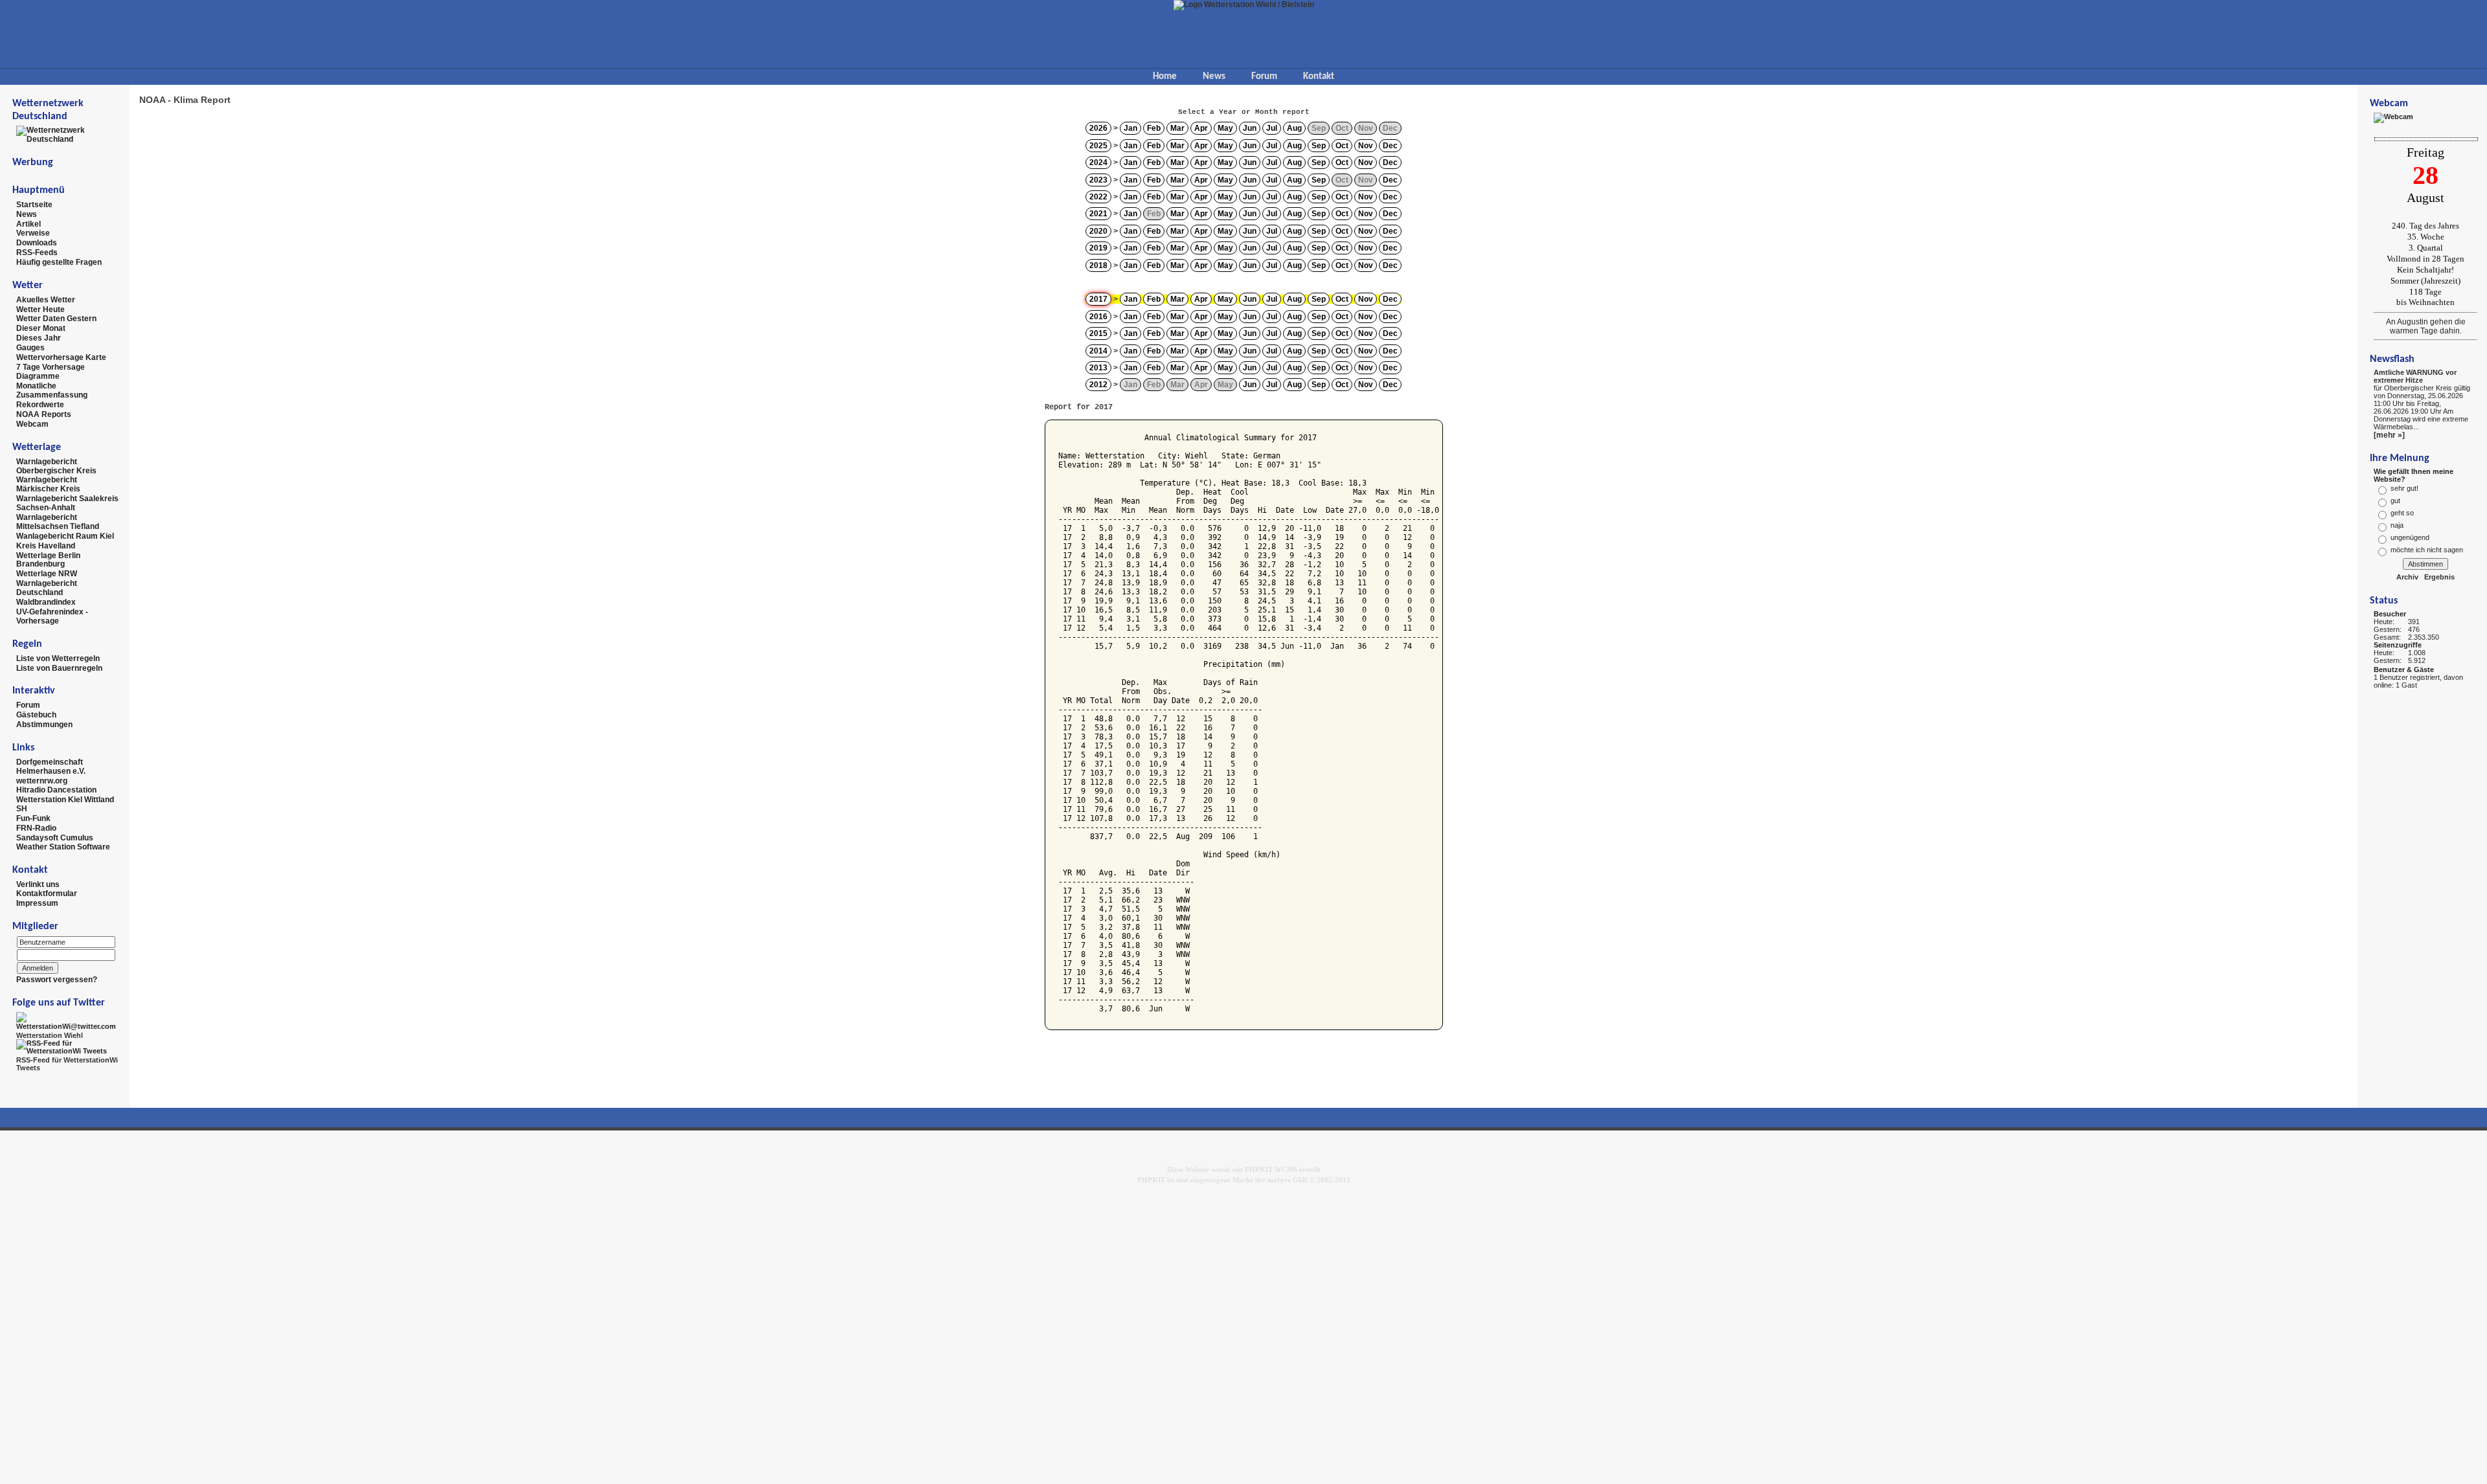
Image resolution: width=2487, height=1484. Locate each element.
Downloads (37, 243)
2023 (1098, 180)
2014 (1098, 351)
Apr (1201, 128)
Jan (1130, 128)
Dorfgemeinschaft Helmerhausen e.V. (51, 767)
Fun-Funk (33, 818)
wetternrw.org (42, 780)
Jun (1250, 128)
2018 (1098, 265)
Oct (1342, 146)
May (1225, 128)
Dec (1390, 146)
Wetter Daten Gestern (56, 319)
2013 (1098, 368)
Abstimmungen (44, 725)
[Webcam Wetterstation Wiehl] (2393, 117)
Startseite (34, 205)
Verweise (33, 233)
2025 (1098, 146)
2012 (1098, 385)
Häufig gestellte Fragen (59, 262)
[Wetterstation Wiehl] (68, 1020)
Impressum (37, 903)
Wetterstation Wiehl (50, 1035)
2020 (1098, 231)
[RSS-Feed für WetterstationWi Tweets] (68, 1046)
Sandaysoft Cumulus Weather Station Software (63, 842)
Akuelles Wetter (46, 300)
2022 (1098, 197)
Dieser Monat (41, 328)
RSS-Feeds (37, 253)
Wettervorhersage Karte (61, 357)
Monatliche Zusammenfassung (52, 390)
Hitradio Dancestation (56, 790)
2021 (1098, 214)
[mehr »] (2389, 435)
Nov (1366, 146)
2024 (1098, 163)
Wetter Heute (40, 309)
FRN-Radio (36, 828)
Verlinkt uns (38, 884)
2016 (1098, 317)
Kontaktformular (47, 894)
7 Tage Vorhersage (51, 366)
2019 (1098, 248)
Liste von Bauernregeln (59, 668)
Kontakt (1319, 77)
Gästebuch (36, 715)
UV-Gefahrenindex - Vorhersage (52, 616)
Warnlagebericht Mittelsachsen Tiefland (58, 522)
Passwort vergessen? (57, 980)
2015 (1098, 333)
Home (1165, 77)
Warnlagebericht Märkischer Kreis (48, 484)
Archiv (2407, 577)
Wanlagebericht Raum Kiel (65, 536)
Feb (1154, 128)
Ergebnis (2439, 577)
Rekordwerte (40, 405)
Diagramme (38, 376)
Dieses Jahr (39, 338)
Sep (1319, 146)
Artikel (28, 223)
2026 (1098, 128)
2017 (1098, 299)
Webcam (32, 424)
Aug (1294, 128)
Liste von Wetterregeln (58, 658)
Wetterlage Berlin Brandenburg (48, 559)
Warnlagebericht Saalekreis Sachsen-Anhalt (67, 503)
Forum (1264, 77)
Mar (1177, 128)
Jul (1272, 128)
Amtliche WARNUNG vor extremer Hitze (2415, 376)
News (1214, 77)
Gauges (30, 348)
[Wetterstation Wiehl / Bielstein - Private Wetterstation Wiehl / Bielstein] (1244, 5)
